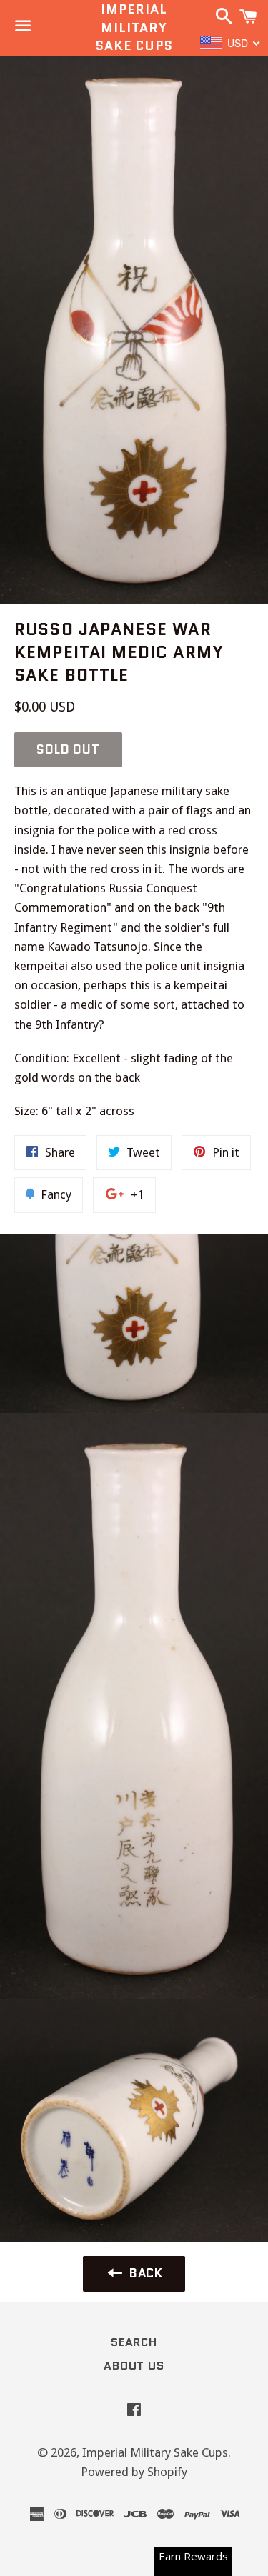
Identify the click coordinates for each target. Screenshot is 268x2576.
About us (134, 2366)
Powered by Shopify (134, 2472)
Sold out (68, 749)
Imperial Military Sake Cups (134, 28)
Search (134, 2342)
